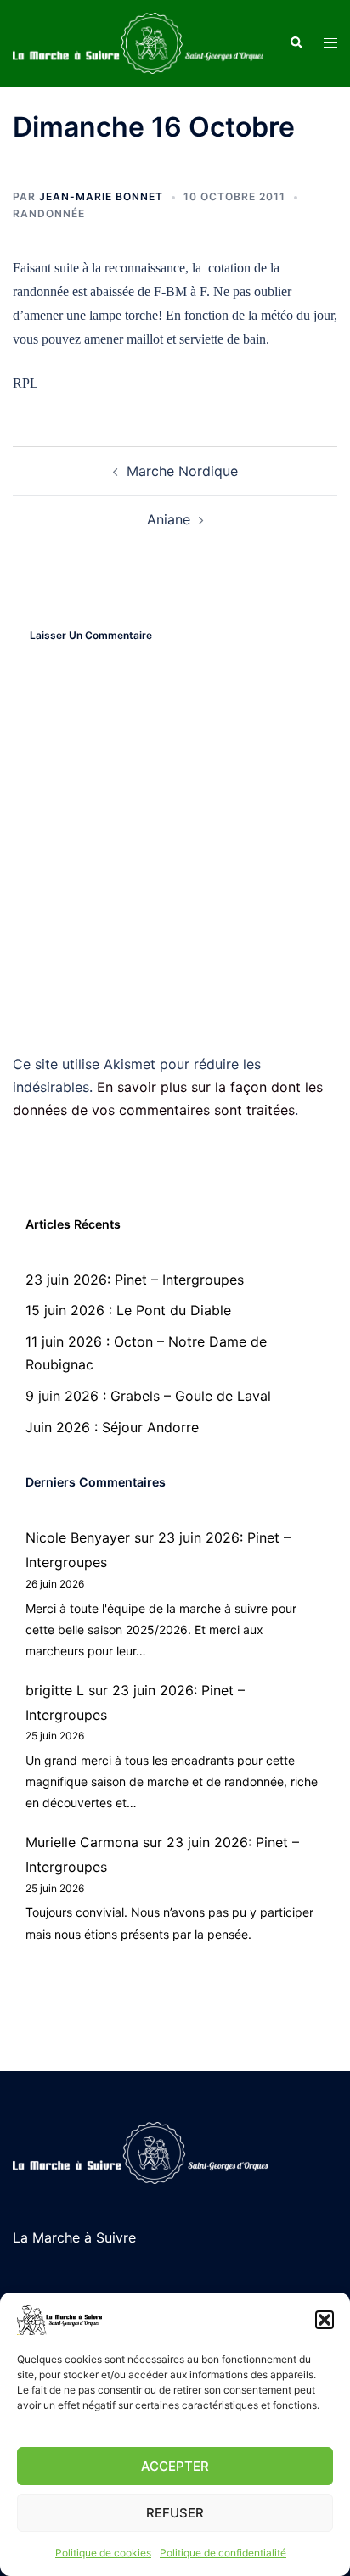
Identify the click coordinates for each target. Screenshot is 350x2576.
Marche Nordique (182, 471)
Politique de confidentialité (223, 2553)
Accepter (175, 2466)
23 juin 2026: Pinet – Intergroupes (135, 1280)
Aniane (169, 519)
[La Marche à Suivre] (138, 42)
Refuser (175, 2513)
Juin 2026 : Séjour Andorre (112, 1427)
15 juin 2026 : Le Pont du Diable (128, 1310)
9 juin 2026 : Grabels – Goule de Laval (148, 1396)
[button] (325, 2320)
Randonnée (49, 213)
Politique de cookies (103, 2553)
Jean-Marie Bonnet (101, 196)
